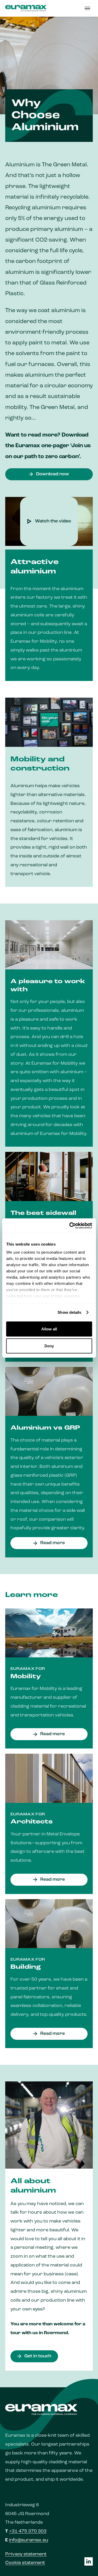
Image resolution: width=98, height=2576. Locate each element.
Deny (49, 1346)
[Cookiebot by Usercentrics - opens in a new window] (70, 1226)
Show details (69, 1312)
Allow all (49, 1329)
